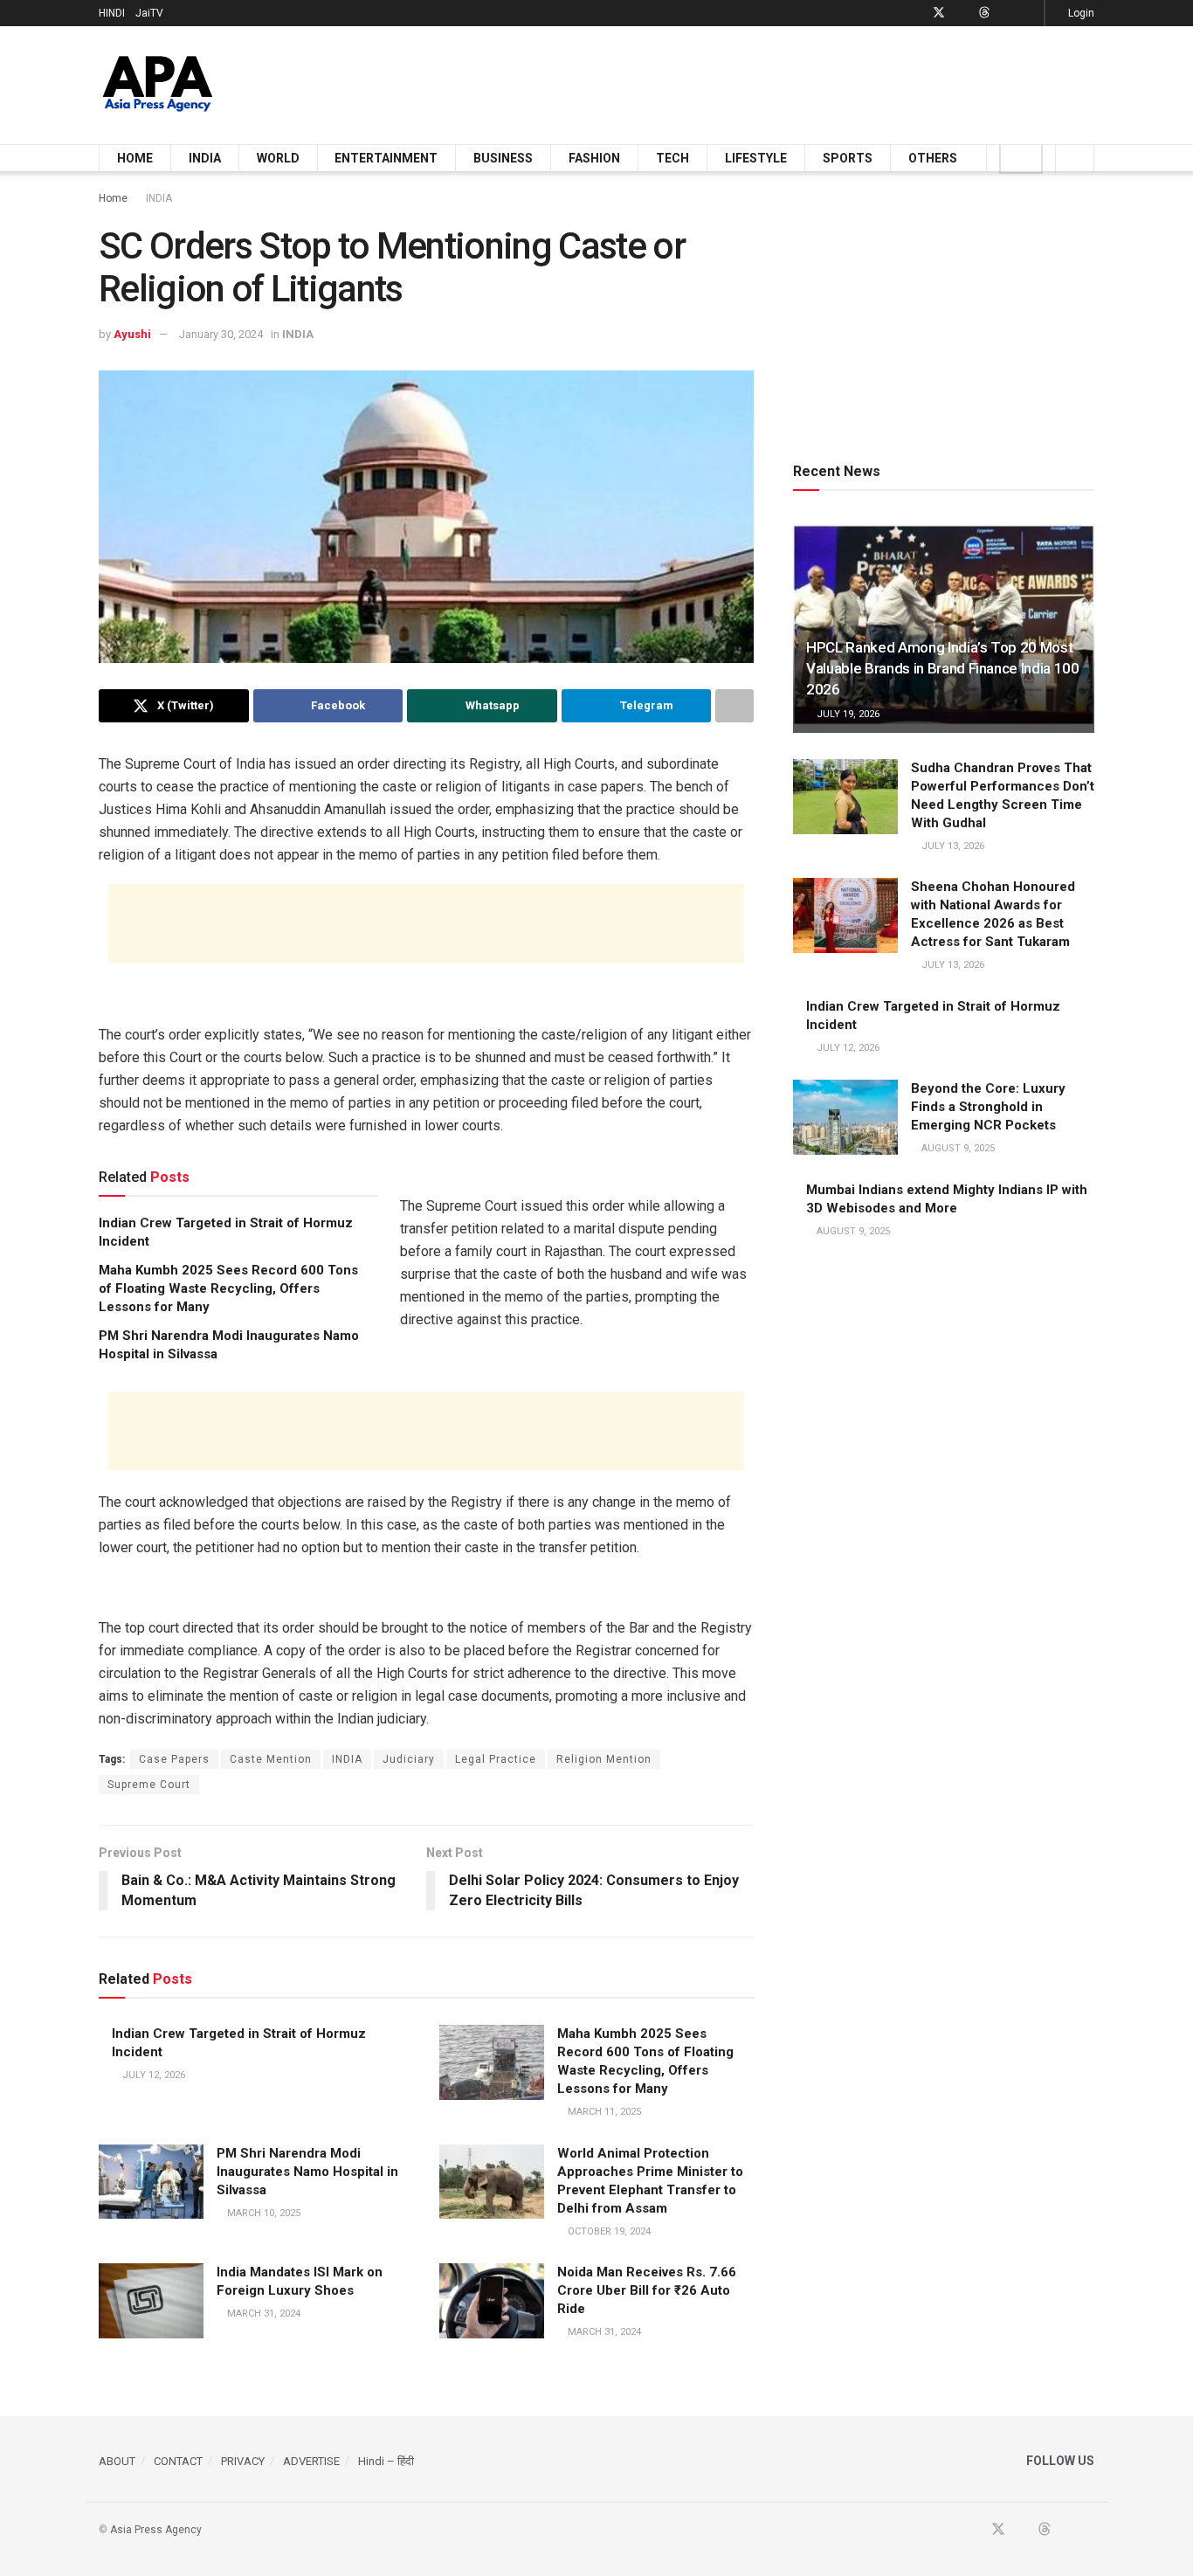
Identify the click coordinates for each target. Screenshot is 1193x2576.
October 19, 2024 (608, 2231)
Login (1080, 13)
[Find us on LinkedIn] (1007, 13)
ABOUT (117, 2461)
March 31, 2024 (262, 2314)
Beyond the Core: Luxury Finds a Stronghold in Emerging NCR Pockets (988, 1107)
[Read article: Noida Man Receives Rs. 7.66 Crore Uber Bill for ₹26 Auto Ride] (492, 2301)
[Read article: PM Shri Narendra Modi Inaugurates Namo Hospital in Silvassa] (151, 2182)
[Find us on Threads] (984, 13)
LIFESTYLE (756, 158)
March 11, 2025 (603, 2112)
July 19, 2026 (847, 714)
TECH (672, 158)
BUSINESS (503, 158)
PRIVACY (243, 2461)
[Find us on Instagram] (1028, 13)
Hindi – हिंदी (386, 2461)
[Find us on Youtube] (962, 13)
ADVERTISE (311, 2461)
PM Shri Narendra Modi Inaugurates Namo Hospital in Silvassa (307, 2172)
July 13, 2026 (952, 846)
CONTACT (178, 2461)
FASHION (594, 158)
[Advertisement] (776, 82)
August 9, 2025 (957, 1148)
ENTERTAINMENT (386, 158)
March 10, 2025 (262, 2213)
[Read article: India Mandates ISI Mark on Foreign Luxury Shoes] (151, 2301)
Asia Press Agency (156, 2530)
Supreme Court (149, 1785)
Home (113, 198)
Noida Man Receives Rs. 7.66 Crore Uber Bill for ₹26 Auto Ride (647, 2290)
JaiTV (149, 13)
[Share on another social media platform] (734, 706)
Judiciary (409, 1759)
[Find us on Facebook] (916, 13)
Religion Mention (604, 1759)
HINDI (112, 13)
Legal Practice (496, 1759)
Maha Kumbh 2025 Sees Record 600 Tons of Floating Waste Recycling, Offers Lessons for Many (228, 1288)
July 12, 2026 (152, 2075)
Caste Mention (271, 1759)
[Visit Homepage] (158, 85)
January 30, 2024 (221, 334)
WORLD (278, 158)
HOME (135, 158)
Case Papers (174, 1759)
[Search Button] (1075, 158)
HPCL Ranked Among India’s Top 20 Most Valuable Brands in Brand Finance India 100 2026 (943, 668)
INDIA (205, 158)
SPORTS (848, 158)
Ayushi (132, 334)
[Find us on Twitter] (939, 13)
